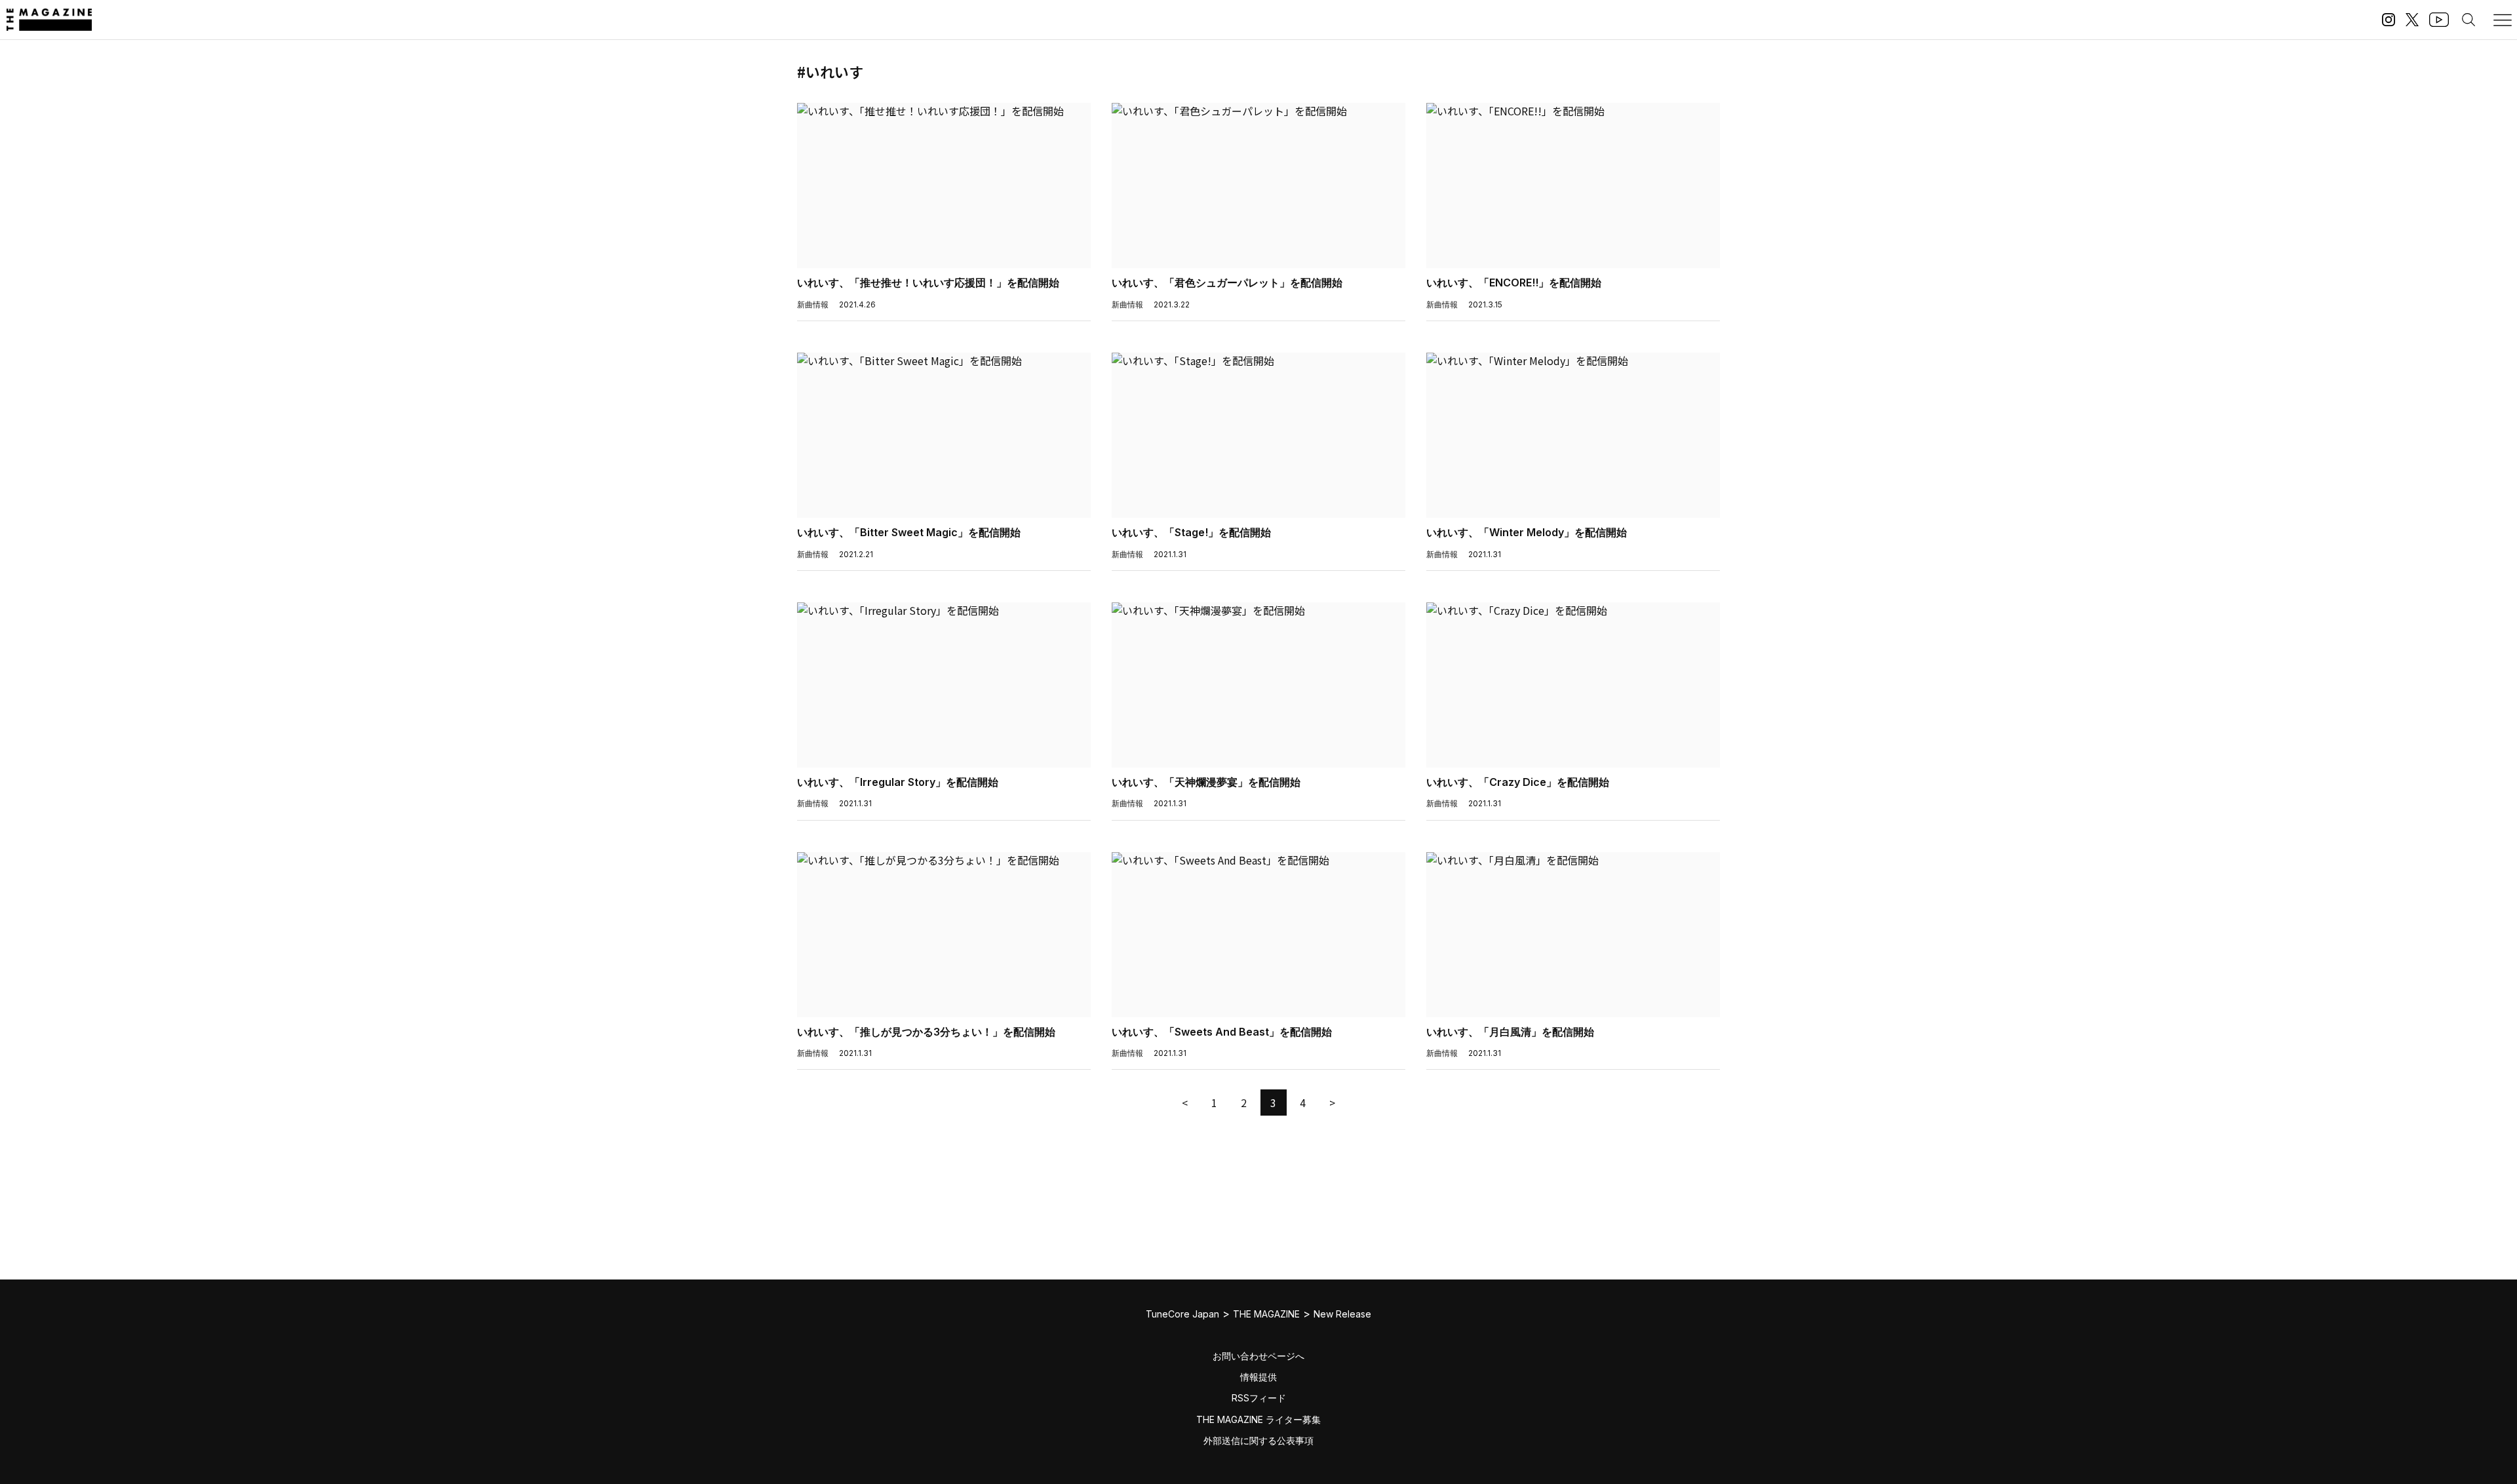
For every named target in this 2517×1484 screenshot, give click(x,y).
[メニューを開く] (2503, 20)
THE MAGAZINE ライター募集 (1258, 1419)
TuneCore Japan (1182, 1314)
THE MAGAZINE (1266, 1314)
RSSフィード (1259, 1398)
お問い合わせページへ (1258, 1356)
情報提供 (1258, 1377)
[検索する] (2468, 20)
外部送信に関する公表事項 (1258, 1440)
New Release (1342, 1314)
